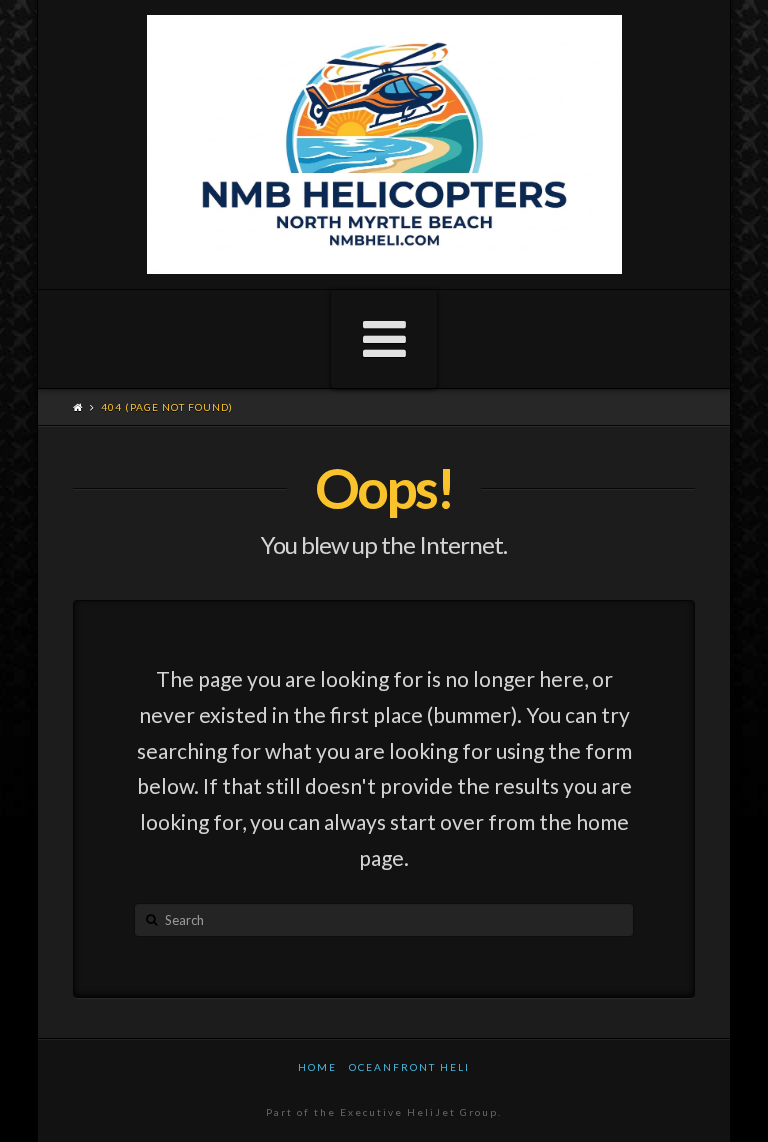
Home (317, 1067)
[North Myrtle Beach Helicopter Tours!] (384, 144)
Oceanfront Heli (409, 1067)
